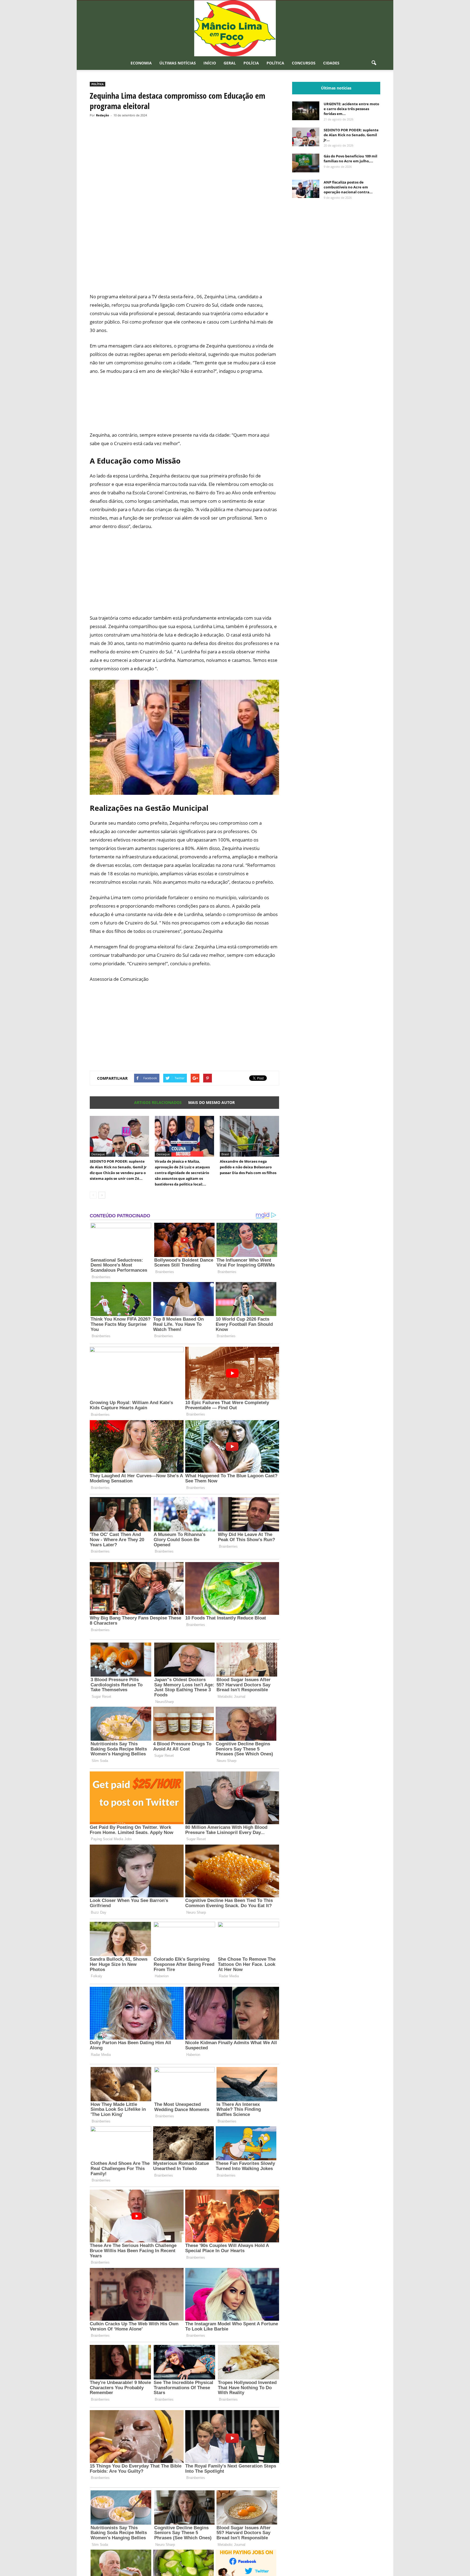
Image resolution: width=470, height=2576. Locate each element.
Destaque (98, 1154)
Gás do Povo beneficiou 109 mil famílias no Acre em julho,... (350, 159)
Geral (230, 63)
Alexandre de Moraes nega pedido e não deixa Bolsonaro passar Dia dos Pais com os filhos (248, 1167)
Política (275, 63)
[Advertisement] (184, 268)
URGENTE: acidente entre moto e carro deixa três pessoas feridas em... (351, 109)
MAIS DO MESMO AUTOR (211, 1102)
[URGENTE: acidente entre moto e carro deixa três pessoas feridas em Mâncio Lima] (306, 111)
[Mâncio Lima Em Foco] (235, 28)
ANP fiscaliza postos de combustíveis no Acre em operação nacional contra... (348, 187)
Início (210, 63)
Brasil (225, 1154)
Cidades (331, 63)
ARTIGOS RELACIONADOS (158, 1102)
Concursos (304, 63)
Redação (103, 115)
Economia (141, 63)
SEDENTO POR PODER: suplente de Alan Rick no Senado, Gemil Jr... (351, 135)
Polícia (251, 63)
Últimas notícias (178, 63)
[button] (374, 63)
